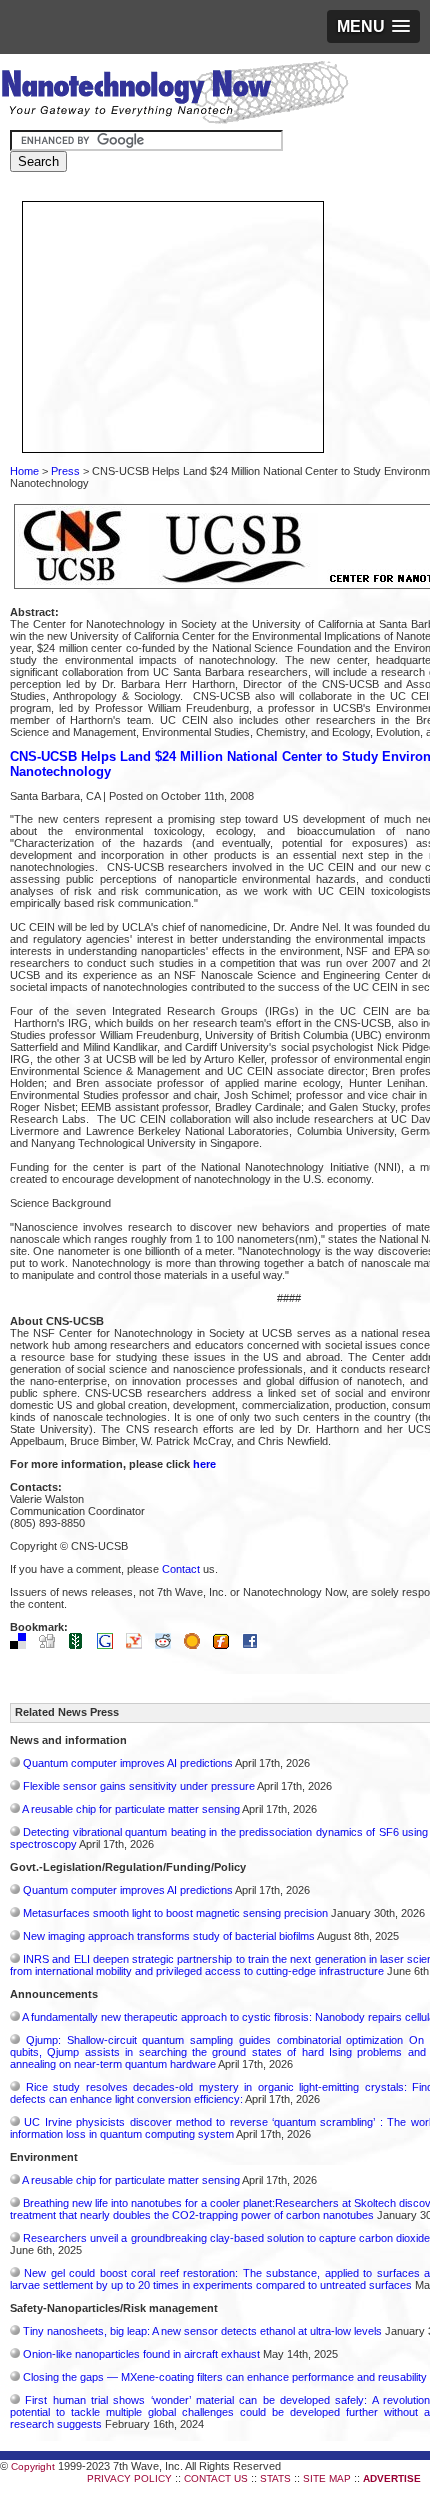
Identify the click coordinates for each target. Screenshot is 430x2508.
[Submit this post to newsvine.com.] (81, 1645)
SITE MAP (327, 2478)
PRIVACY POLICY (129, 2478)
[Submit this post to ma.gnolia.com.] (197, 1645)
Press (65, 471)
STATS (275, 2478)
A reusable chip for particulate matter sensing (131, 1809)
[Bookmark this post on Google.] (110, 1645)
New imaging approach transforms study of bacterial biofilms (169, 1936)
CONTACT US (216, 2478)
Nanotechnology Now (174, 95)
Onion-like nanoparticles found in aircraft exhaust (141, 2354)
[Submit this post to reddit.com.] (168, 1645)
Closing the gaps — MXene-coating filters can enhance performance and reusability (225, 2377)
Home (24, 471)
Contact (181, 1569)
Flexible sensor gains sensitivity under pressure (139, 1786)
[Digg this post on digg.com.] (52, 1645)
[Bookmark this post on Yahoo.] (139, 1645)
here (204, 1464)
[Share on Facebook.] (255, 1645)
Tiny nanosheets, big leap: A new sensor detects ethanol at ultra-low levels (202, 2331)
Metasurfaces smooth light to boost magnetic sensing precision (175, 1913)
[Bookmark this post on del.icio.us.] (23, 1645)
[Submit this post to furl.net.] (226, 1645)
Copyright (33, 2466)
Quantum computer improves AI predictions (128, 1763)
